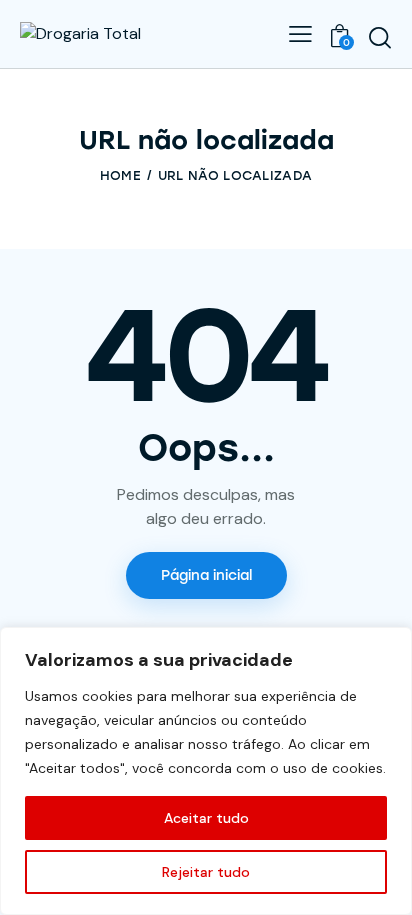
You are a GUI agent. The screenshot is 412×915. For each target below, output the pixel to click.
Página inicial (206, 575)
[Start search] (380, 37)
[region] (206, 771)
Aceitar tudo (206, 818)
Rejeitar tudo (206, 872)
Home (120, 175)
